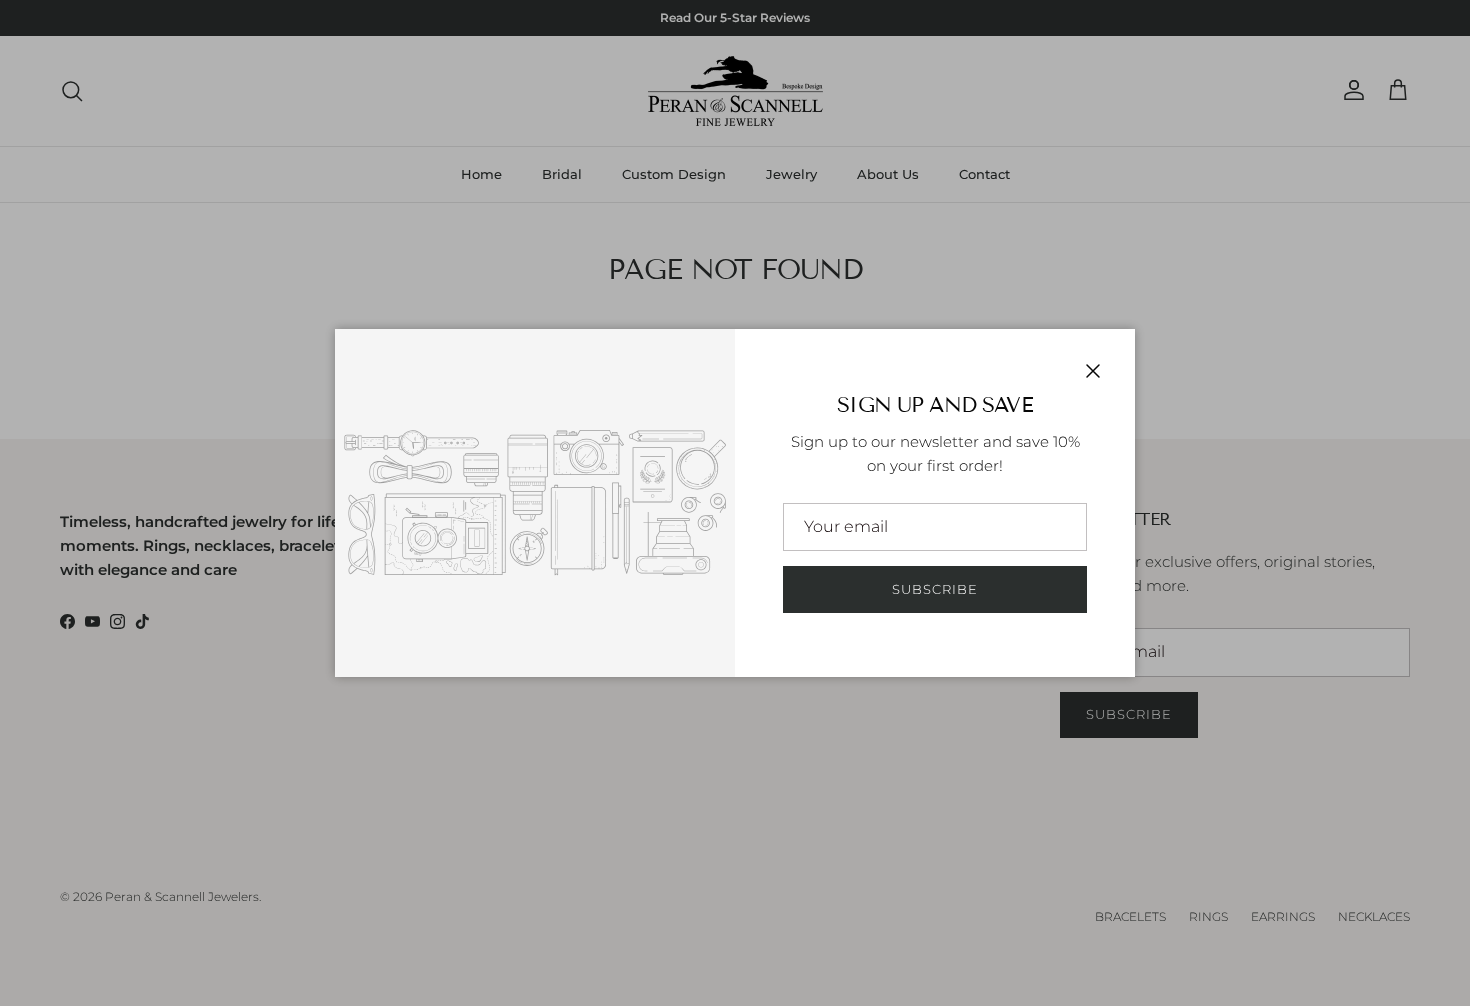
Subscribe (935, 589)
